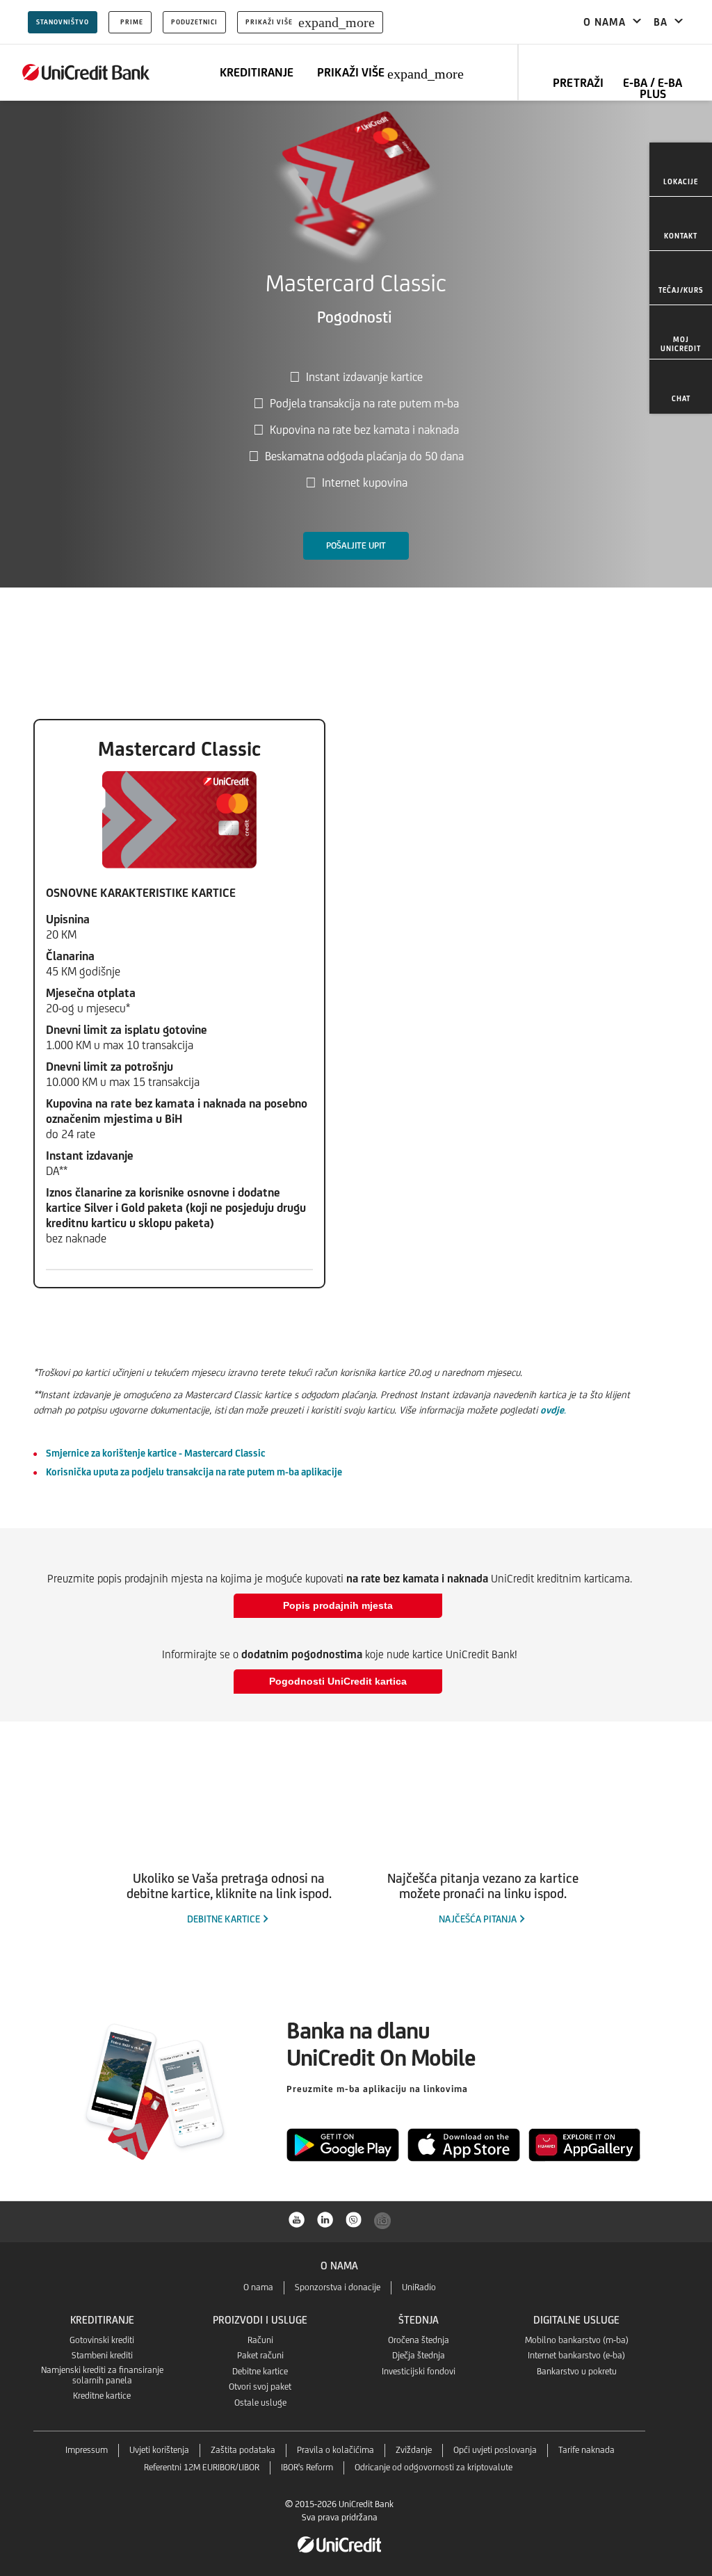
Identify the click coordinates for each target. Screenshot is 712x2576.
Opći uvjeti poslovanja (495, 2450)
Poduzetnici (194, 22)
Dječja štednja (419, 2355)
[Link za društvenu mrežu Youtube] (297, 2219)
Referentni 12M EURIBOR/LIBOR (202, 2467)
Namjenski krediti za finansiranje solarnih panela (102, 2375)
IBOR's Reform (307, 2467)
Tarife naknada (586, 2450)
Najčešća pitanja (478, 1919)
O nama (258, 2287)
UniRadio (419, 2287)
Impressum (87, 2450)
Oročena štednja (419, 2340)
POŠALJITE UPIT (356, 545)
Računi (260, 2340)
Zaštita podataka (243, 2450)
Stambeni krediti (102, 2355)
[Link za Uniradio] (382, 2221)
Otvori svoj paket (260, 2387)
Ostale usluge (260, 2403)
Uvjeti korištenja (159, 2450)
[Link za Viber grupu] (354, 2219)
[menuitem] (681, 170)
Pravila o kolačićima (335, 2450)
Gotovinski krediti (102, 2340)
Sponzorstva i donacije (338, 2287)
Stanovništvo (63, 22)
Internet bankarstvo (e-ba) (576, 2355)
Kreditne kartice (102, 2396)
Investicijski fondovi (419, 2371)
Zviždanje (414, 2450)
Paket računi (260, 2355)
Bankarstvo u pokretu (577, 2371)
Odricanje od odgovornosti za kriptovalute (434, 2467)
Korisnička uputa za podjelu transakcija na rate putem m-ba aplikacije (194, 1472)
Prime (132, 22)
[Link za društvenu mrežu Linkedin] (325, 2219)
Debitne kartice (224, 1919)
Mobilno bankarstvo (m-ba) (577, 2340)
